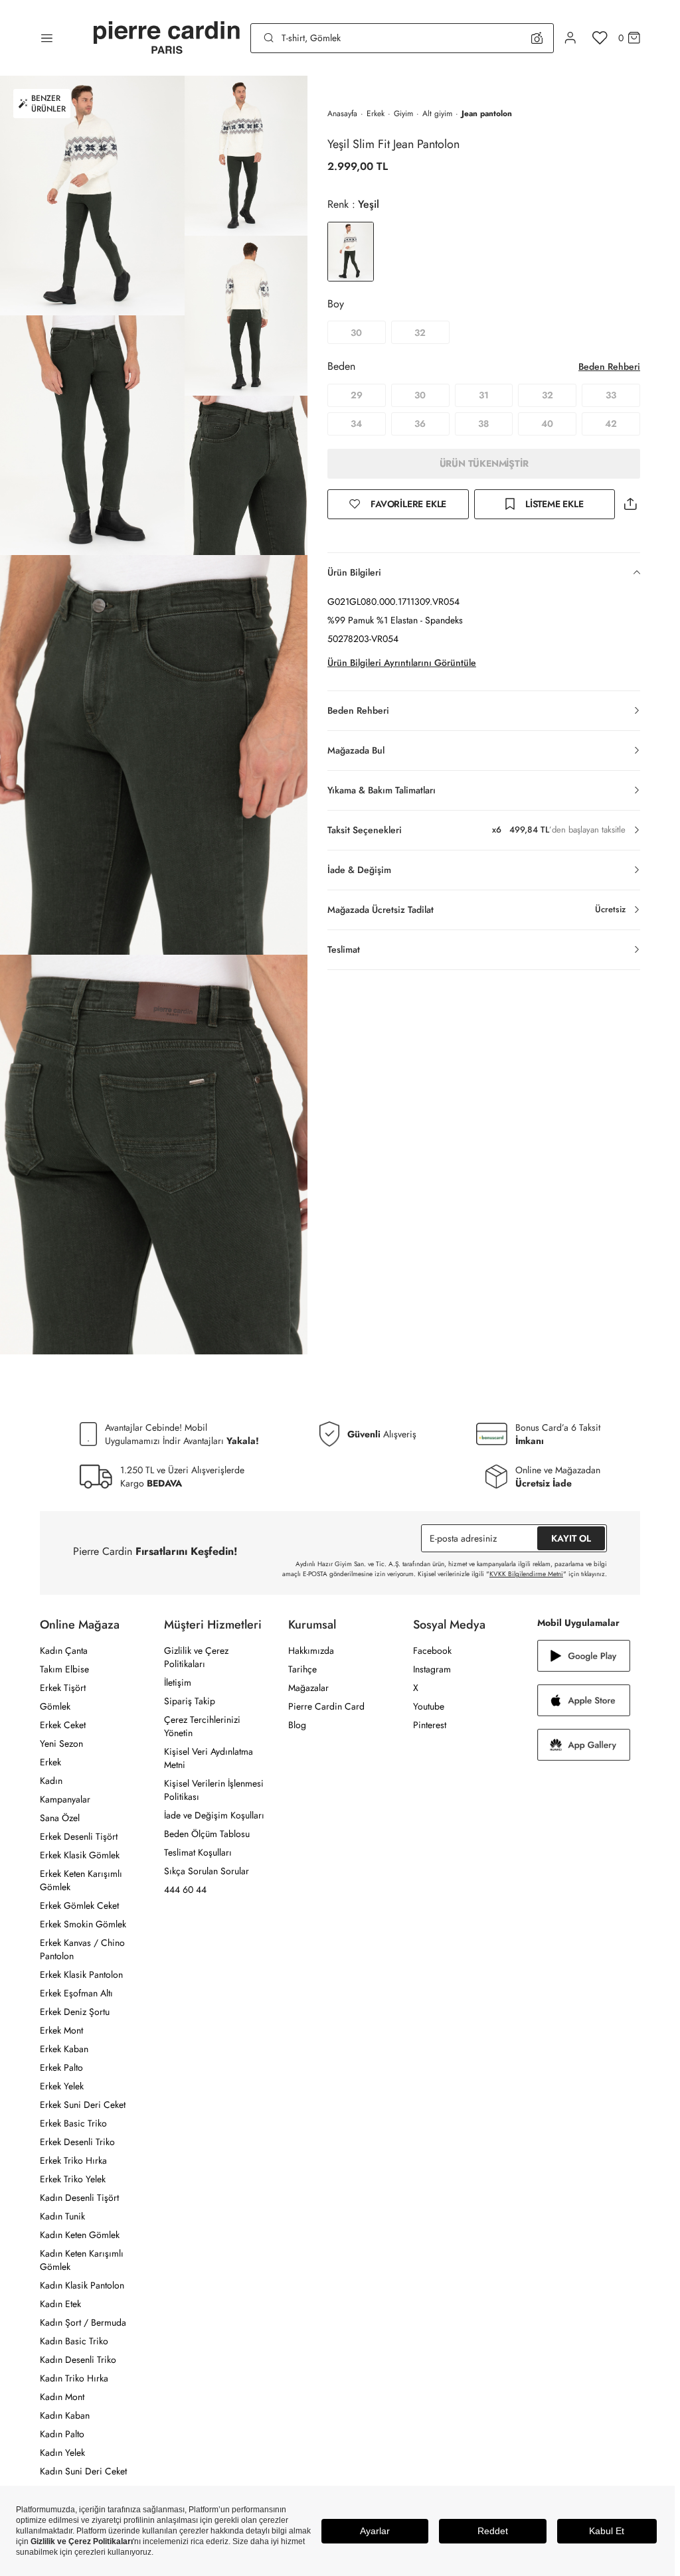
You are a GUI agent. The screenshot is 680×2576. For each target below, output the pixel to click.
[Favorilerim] (600, 38)
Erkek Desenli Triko (77, 2142)
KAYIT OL (571, 1538)
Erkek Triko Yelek (73, 2179)
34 (356, 424)
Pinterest (430, 1725)
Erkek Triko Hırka (73, 2160)
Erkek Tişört (63, 1688)
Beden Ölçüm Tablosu (207, 1834)
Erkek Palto (61, 2067)
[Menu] (47, 38)
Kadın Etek (60, 2304)
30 (356, 333)
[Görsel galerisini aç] (92, 196)
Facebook (432, 1650)
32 (420, 333)
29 (357, 395)
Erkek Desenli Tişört (79, 1836)
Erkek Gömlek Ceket (79, 1905)
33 (611, 395)
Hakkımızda (311, 1650)
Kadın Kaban (65, 2415)
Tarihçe (302, 1669)
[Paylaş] (630, 504)
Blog (297, 1725)
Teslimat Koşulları (198, 1852)
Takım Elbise (64, 1669)
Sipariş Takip (190, 1701)
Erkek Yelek (62, 2086)
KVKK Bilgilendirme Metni (526, 1574)
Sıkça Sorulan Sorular (207, 1871)
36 (420, 424)
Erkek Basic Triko (73, 2123)
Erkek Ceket (63, 1725)
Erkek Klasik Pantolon (81, 1974)
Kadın (51, 1781)
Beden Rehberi (609, 366)
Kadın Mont (62, 2397)
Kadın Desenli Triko (78, 2360)
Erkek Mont (61, 2030)
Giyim (403, 114)
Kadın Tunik (62, 2216)
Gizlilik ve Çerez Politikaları (196, 1657)
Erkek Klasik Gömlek (80, 1855)
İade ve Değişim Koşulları (214, 1815)
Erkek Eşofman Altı (76, 1993)
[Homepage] (167, 38)
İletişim (178, 1682)
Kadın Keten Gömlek (80, 2235)
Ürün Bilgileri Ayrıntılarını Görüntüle (402, 663)
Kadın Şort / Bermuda (83, 2322)
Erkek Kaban (64, 2049)
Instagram (432, 1669)
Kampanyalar (65, 1799)
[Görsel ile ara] (537, 38)
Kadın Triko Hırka (74, 2378)
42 (611, 424)
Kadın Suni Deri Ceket (83, 2471)
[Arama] (269, 38)
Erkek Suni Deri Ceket (83, 2105)
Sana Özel (60, 1818)
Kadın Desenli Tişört (79, 2198)
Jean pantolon (487, 114)
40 (547, 424)
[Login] (570, 38)
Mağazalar (308, 1688)
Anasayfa (342, 114)
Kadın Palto (62, 2434)
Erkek (376, 114)
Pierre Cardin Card (326, 1706)
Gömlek (55, 1706)
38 (483, 424)
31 (484, 395)
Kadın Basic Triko (74, 2341)
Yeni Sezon (61, 1743)
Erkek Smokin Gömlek (83, 1924)
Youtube (429, 1706)
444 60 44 (185, 1890)
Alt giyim (437, 114)
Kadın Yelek (62, 2453)
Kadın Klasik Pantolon (82, 2285)
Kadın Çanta (64, 1650)
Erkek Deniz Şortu (75, 2012)
